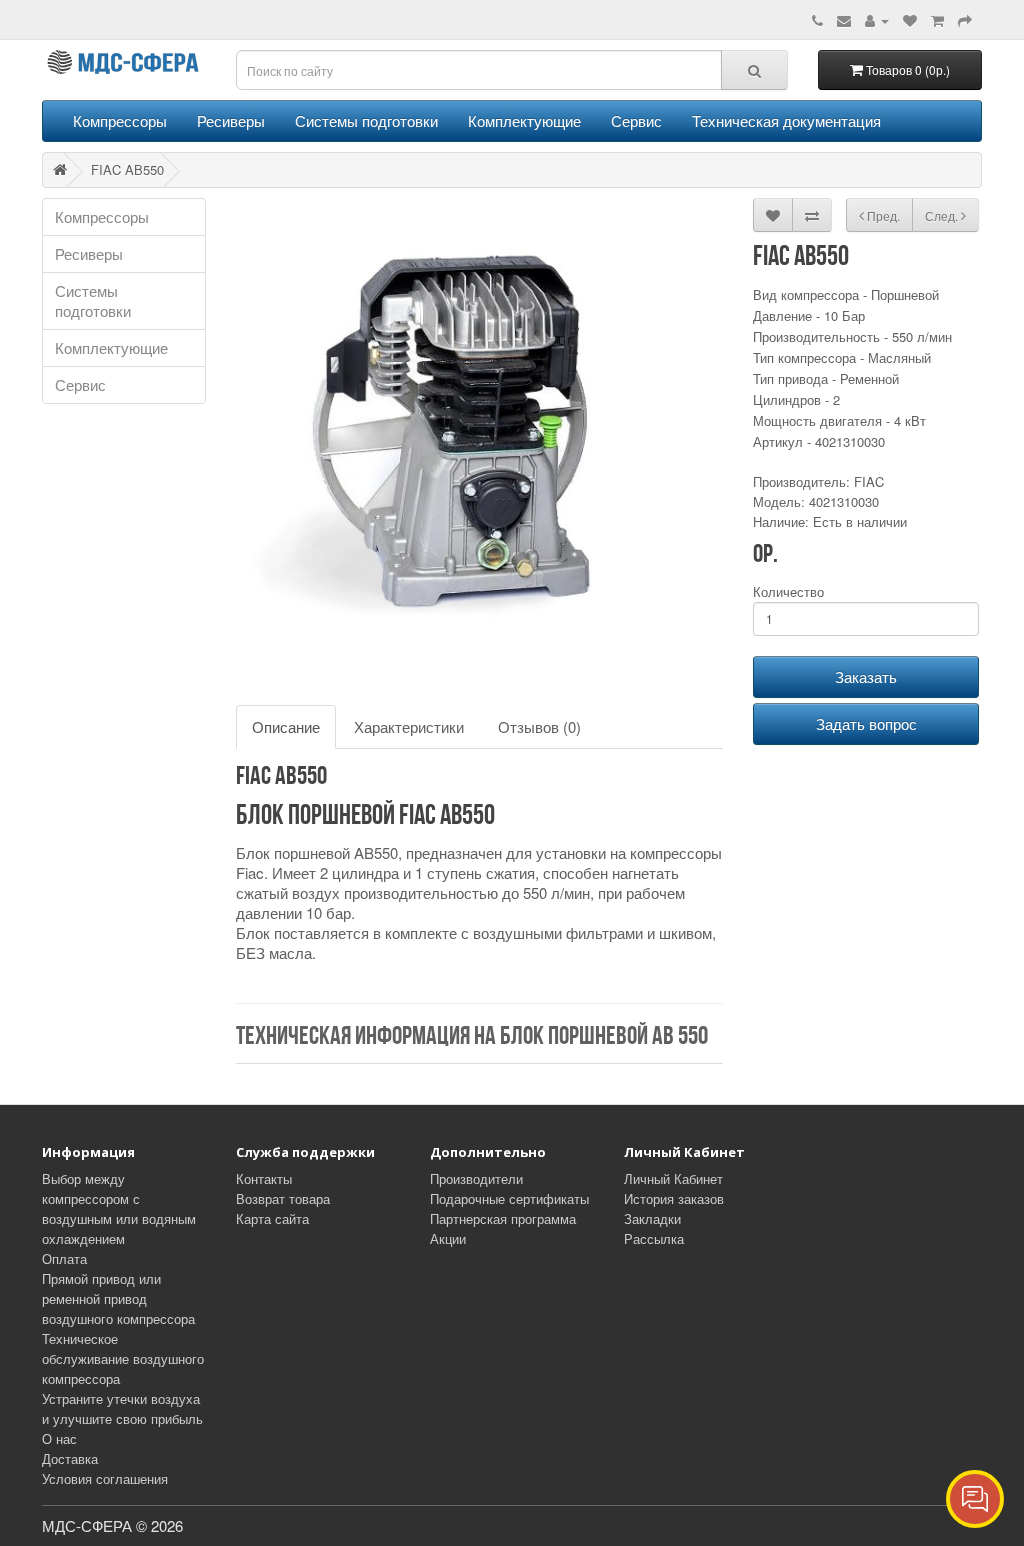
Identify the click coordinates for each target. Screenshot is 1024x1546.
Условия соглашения (105, 1478)
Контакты (264, 1178)
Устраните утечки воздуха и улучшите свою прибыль (122, 1408)
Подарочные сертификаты (509, 1198)
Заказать (866, 676)
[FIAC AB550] (479, 441)
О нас (59, 1438)
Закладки (652, 1218)
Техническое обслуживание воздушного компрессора (123, 1358)
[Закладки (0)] (910, 19)
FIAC (869, 481)
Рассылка (654, 1238)
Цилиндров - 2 (796, 399)
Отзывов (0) (539, 726)
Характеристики (409, 726)
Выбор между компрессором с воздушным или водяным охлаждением (119, 1208)
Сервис (636, 120)
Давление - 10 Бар (809, 315)
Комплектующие (524, 120)
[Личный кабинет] (877, 19)
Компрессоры (120, 120)
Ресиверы (231, 120)
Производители (476, 1178)
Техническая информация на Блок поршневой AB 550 (472, 1037)
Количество (788, 591)
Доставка (70, 1458)
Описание (286, 726)
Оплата (64, 1258)
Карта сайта (272, 1218)
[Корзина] (937, 19)
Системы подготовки (366, 120)
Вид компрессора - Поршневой (846, 294)
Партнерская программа (503, 1218)
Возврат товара (283, 1198)
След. (943, 215)
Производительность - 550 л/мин (852, 336)
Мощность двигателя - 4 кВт (839, 420)
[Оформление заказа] (965, 19)
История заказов (674, 1198)
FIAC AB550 (127, 169)
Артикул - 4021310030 (819, 441)
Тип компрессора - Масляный (842, 357)
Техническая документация (786, 120)
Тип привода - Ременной (826, 378)
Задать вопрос (866, 723)
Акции (448, 1238)
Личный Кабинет (673, 1178)
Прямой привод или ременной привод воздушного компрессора (118, 1298)
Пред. (882, 215)
